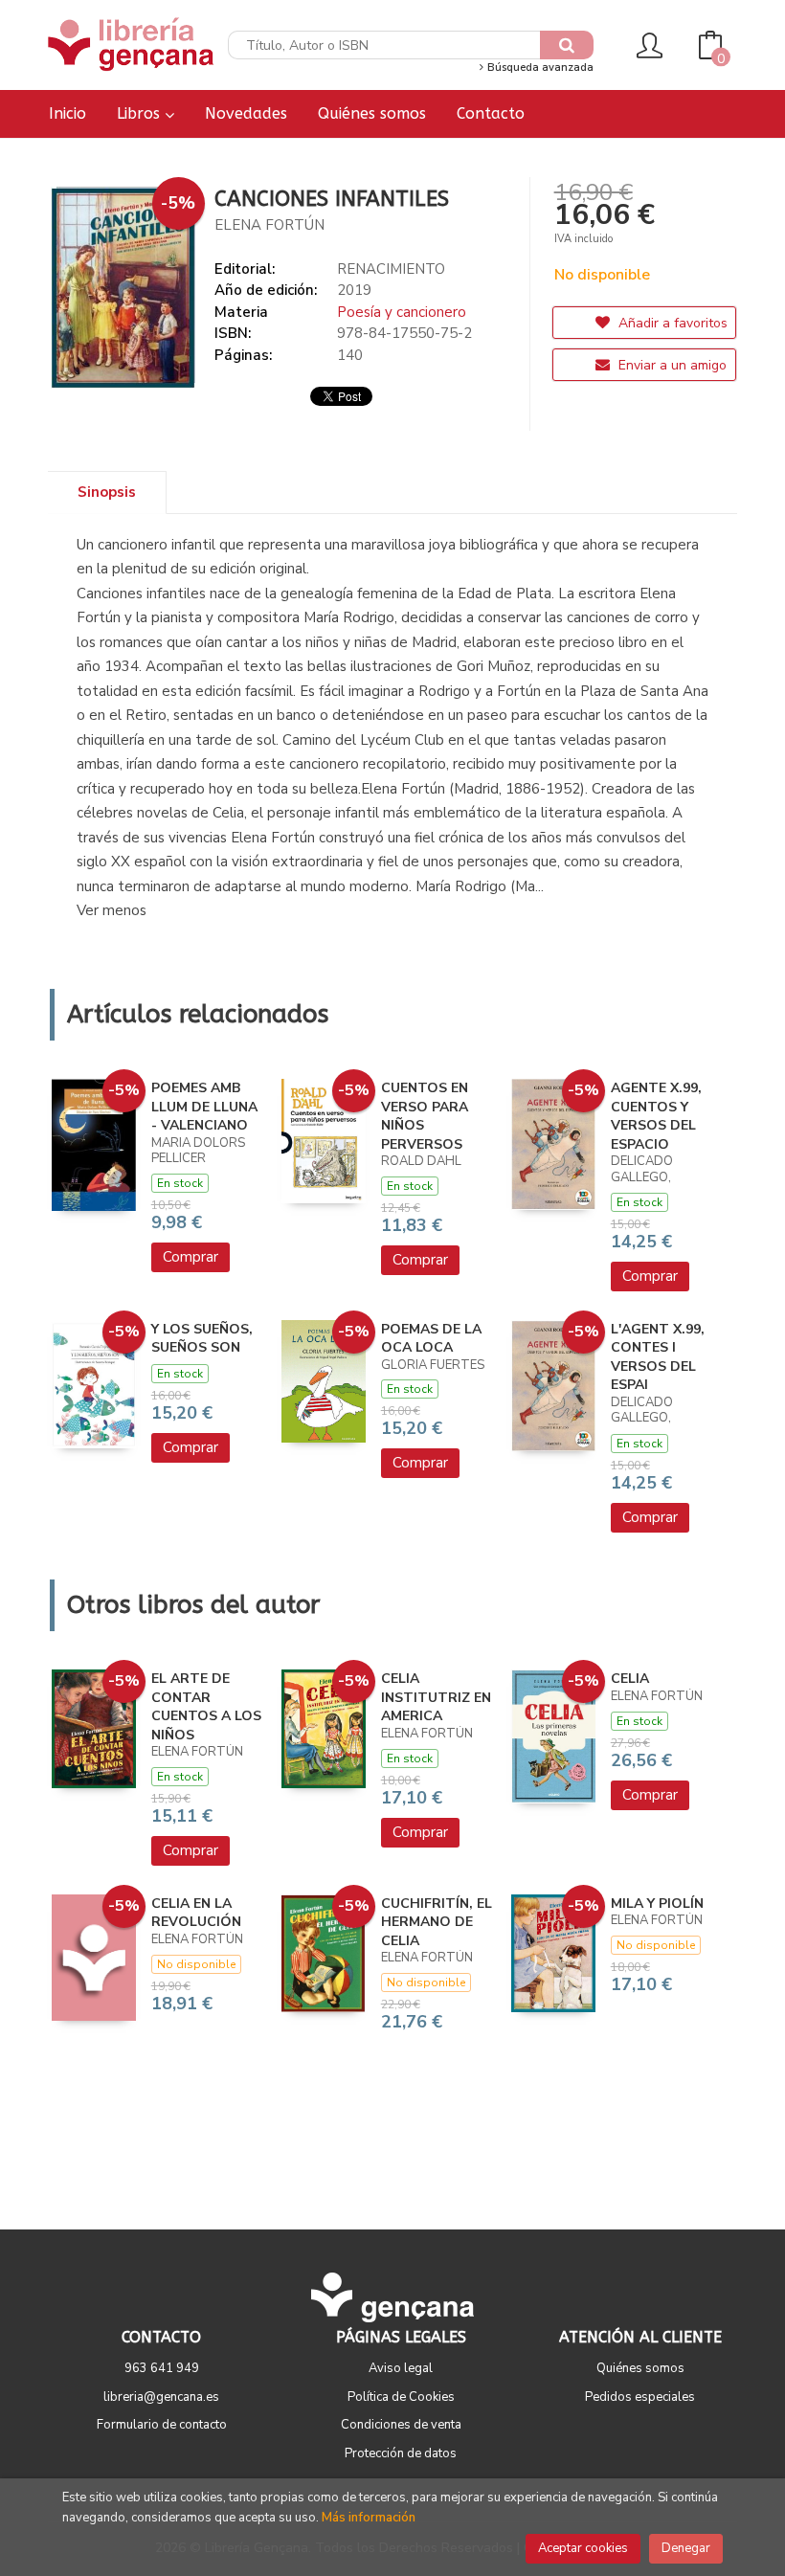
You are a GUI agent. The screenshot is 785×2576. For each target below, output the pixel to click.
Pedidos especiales (640, 2397)
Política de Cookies (401, 2397)
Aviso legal (401, 2368)
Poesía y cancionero (402, 312)
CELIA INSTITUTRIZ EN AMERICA (436, 1697)
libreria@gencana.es (161, 2397)
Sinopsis (107, 492)
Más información (369, 2518)
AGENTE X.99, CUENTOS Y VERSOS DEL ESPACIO (656, 1116)
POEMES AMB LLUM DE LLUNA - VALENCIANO (204, 1107)
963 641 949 (162, 2368)
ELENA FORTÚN (269, 225)
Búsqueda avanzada (539, 67)
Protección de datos (401, 2453)
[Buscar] (567, 45)
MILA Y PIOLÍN (657, 1904)
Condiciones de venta (401, 2425)
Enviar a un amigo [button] (671, 365)
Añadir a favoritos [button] (671, 323)
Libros (141, 113)
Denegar (686, 2548)
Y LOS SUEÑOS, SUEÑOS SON (202, 1339)
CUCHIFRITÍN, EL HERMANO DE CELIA (437, 1922)
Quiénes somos (640, 2368)
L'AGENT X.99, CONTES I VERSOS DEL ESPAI (658, 1357)
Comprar (191, 1257)
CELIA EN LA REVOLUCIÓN (196, 1913)
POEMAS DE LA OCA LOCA (431, 1339)
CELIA (630, 1679)
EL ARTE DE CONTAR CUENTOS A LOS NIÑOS (206, 1707)
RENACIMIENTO (391, 269)
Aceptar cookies (583, 2548)
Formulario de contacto (162, 2425)
